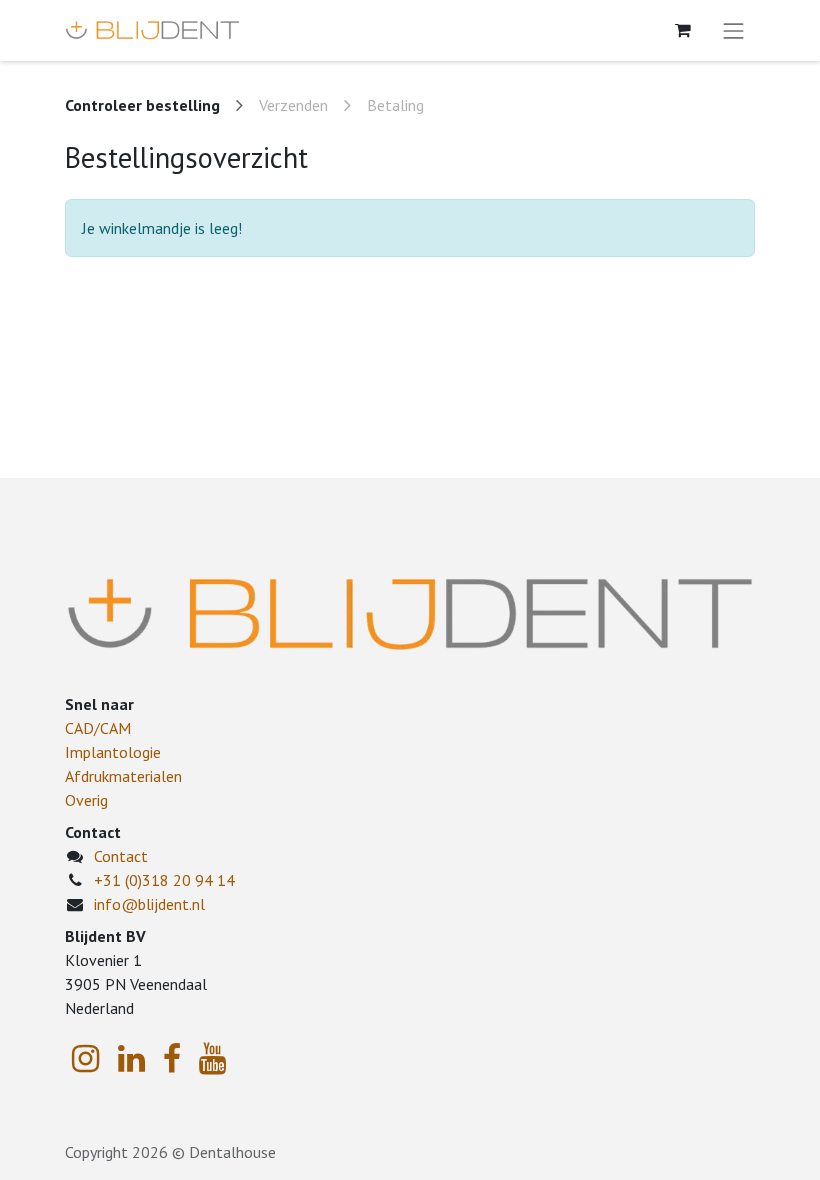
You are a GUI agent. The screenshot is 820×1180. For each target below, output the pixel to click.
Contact (121, 856)
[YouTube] (212, 1059)
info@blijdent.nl (149, 904)
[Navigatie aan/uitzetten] (734, 30)
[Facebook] (172, 1059)
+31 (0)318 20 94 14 (164, 880)
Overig (86, 800)
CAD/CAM (98, 728)
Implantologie (113, 752)
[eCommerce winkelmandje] (683, 30)
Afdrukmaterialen (123, 776)
